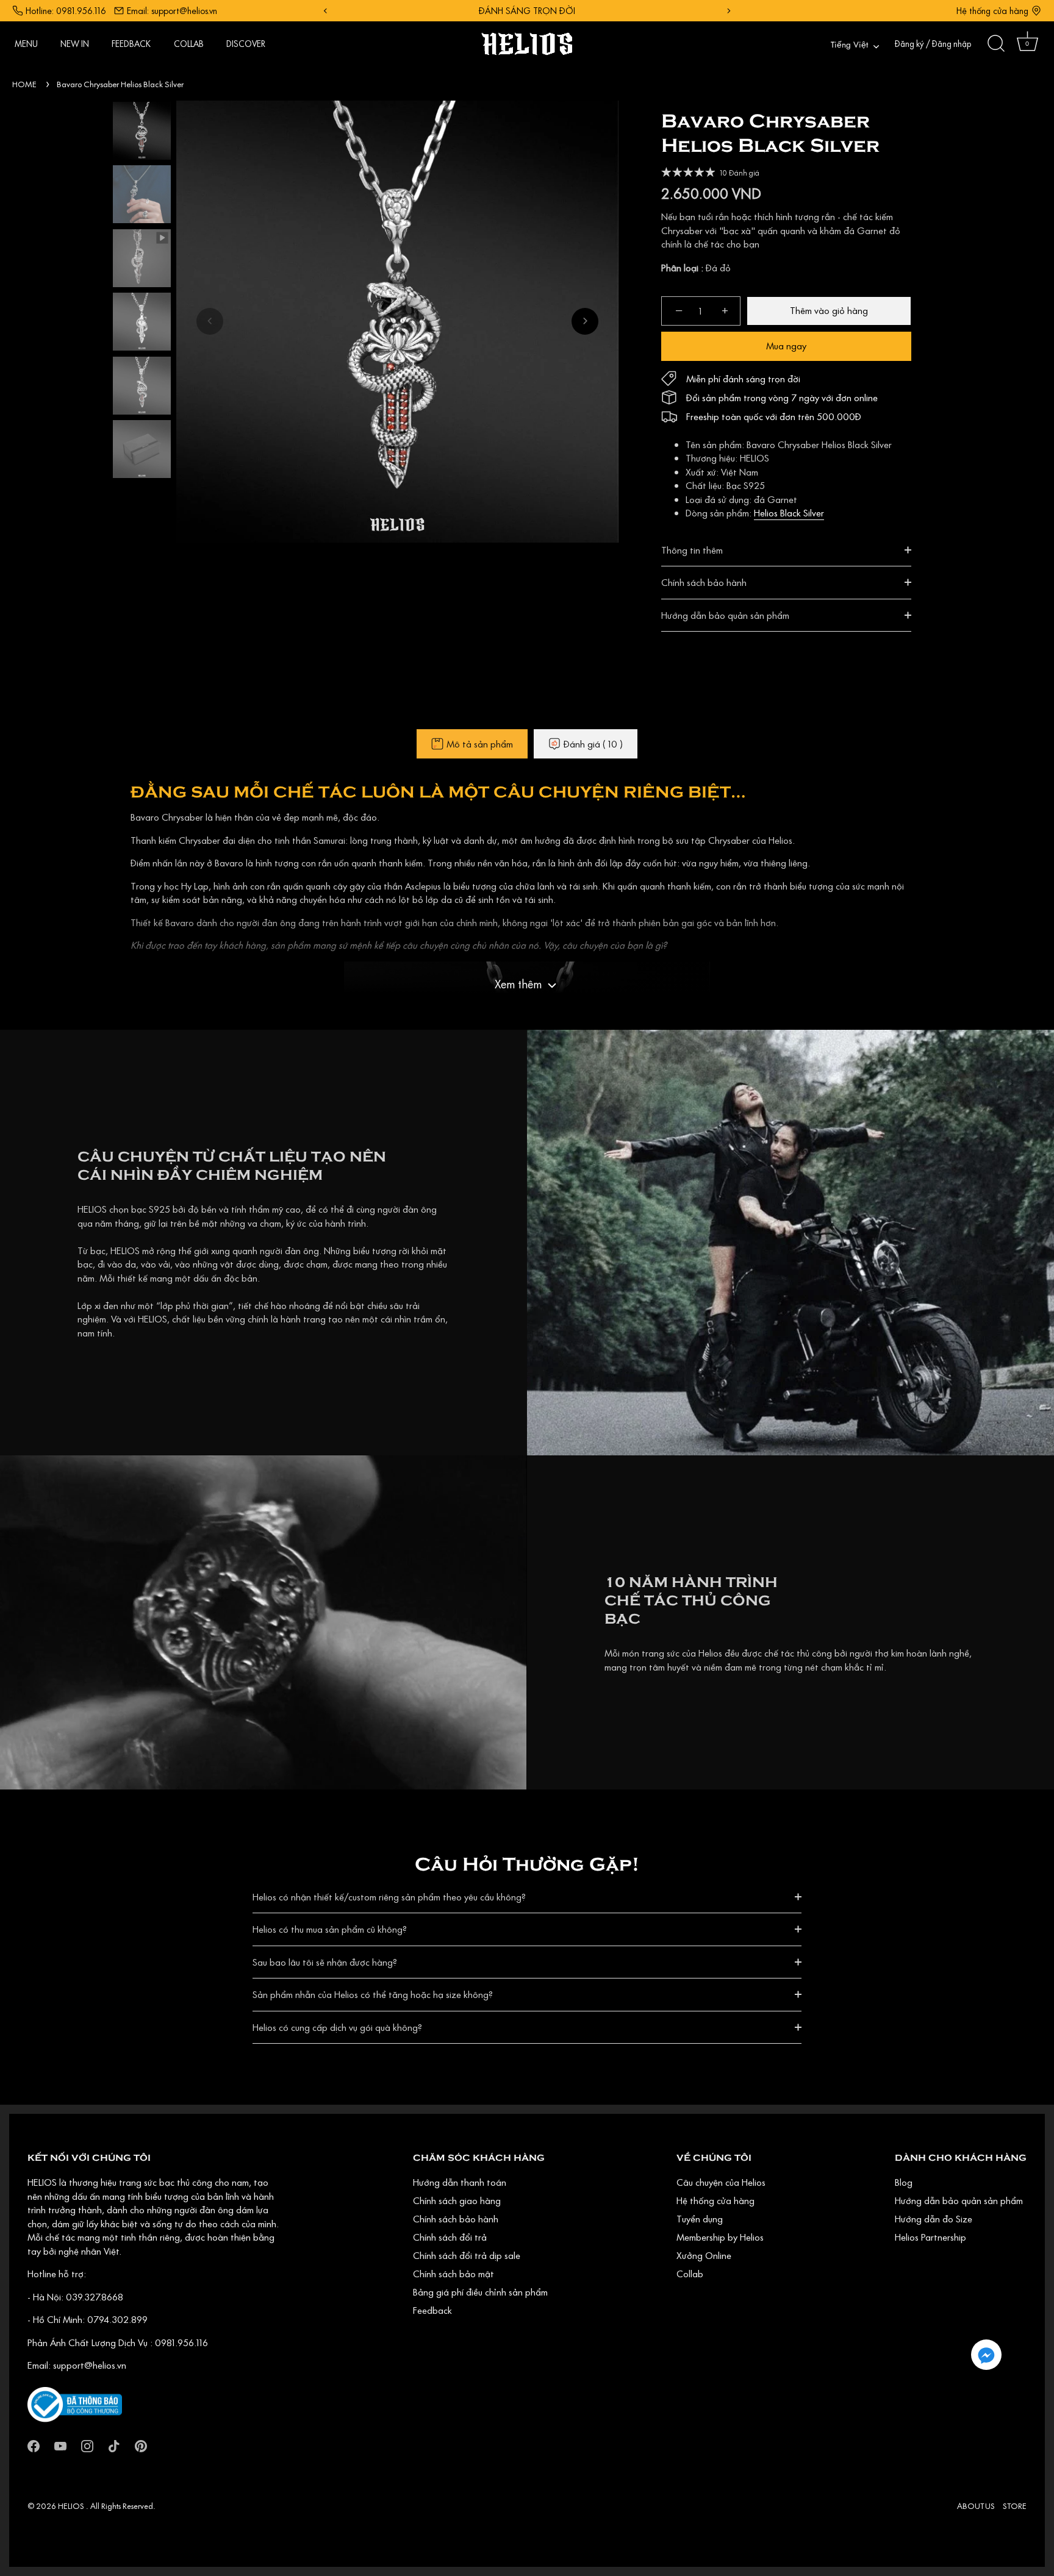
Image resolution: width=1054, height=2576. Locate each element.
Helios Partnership (930, 2237)
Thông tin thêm (692, 550)
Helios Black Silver (789, 513)
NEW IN (75, 44)
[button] (210, 321)
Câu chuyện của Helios (721, 2182)
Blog (904, 2182)
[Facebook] (34, 2445)
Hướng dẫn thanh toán (460, 2182)
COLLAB (189, 44)
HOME (24, 84)
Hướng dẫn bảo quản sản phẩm (725, 615)
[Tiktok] (114, 2445)
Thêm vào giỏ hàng (829, 310)
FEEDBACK (131, 44)
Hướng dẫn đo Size (934, 2219)
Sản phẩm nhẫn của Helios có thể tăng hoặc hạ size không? (373, 1994)
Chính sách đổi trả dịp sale (467, 2255)
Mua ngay (786, 346)
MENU (26, 44)
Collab (690, 2274)
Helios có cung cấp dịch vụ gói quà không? (337, 2027)
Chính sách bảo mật (454, 2274)
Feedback (432, 2310)
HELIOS (72, 2506)
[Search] (996, 44)
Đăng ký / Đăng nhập (933, 44)
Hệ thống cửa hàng (992, 11)
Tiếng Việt (849, 45)
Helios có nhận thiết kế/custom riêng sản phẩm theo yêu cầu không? (389, 1897)
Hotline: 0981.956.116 (66, 11)
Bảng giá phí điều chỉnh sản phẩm (480, 2292)
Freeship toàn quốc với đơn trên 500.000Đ (774, 416)
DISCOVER (246, 44)
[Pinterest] (141, 2445)
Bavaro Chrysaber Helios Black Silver (120, 84)
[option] (142, 133)
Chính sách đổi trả (450, 2237)
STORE (1015, 2506)
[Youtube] (60, 2445)
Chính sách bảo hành (704, 582)
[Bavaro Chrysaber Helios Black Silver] (142, 131)
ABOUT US (976, 2506)
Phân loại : (682, 268)
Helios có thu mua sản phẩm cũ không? (330, 1929)
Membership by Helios (720, 2237)
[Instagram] (87, 2445)
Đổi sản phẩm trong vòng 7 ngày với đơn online (782, 398)
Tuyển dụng (700, 2219)
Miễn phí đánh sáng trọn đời (743, 379)
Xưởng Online (704, 2255)
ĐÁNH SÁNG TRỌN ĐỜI (527, 11)
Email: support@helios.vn (172, 11)
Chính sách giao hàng (457, 2200)
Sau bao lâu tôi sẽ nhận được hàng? (325, 1962)
